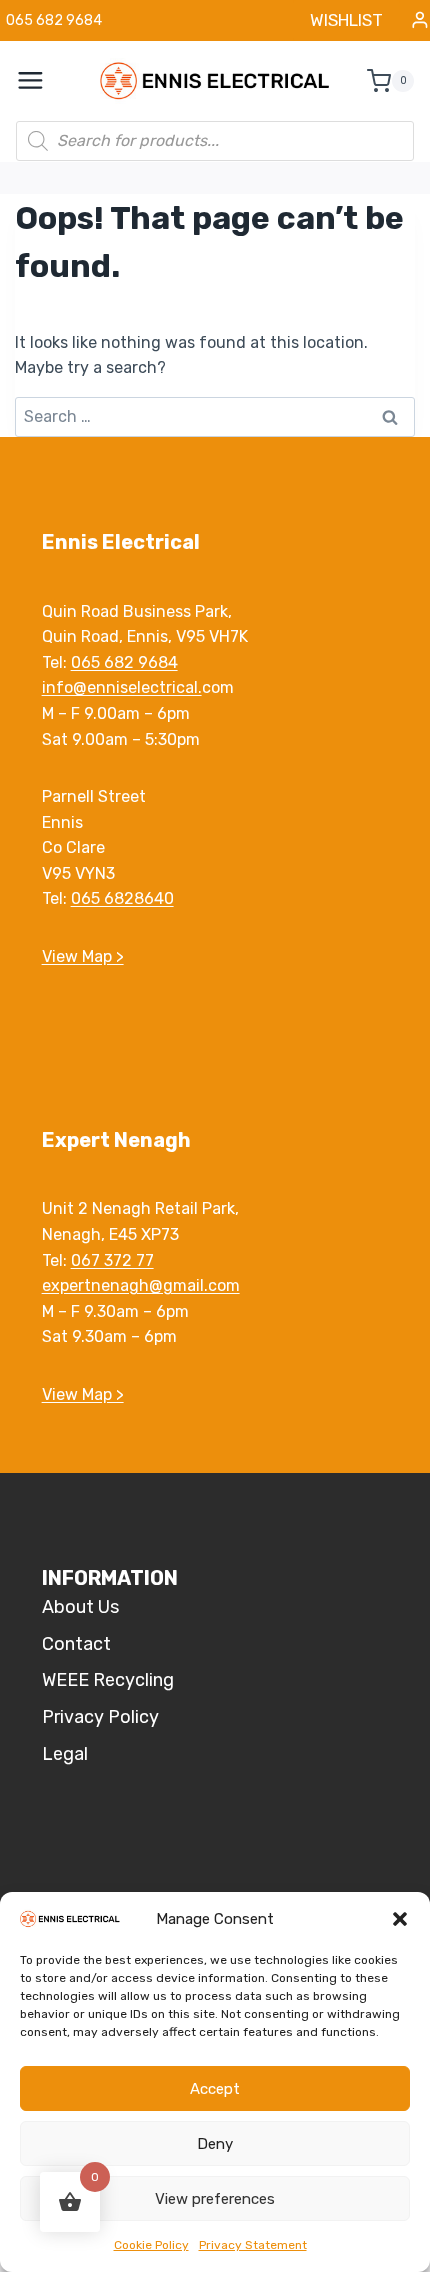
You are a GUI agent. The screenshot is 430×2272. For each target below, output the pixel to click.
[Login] (420, 20)
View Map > (83, 956)
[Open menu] (41, 81)
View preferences (215, 2199)
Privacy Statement (253, 2245)
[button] (400, 1919)
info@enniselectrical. (122, 687)
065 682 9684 (124, 662)
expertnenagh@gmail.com (141, 1285)
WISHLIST (346, 20)
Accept (215, 2089)
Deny (215, 2144)
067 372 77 (112, 1260)
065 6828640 (122, 898)
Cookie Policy (151, 2245)
